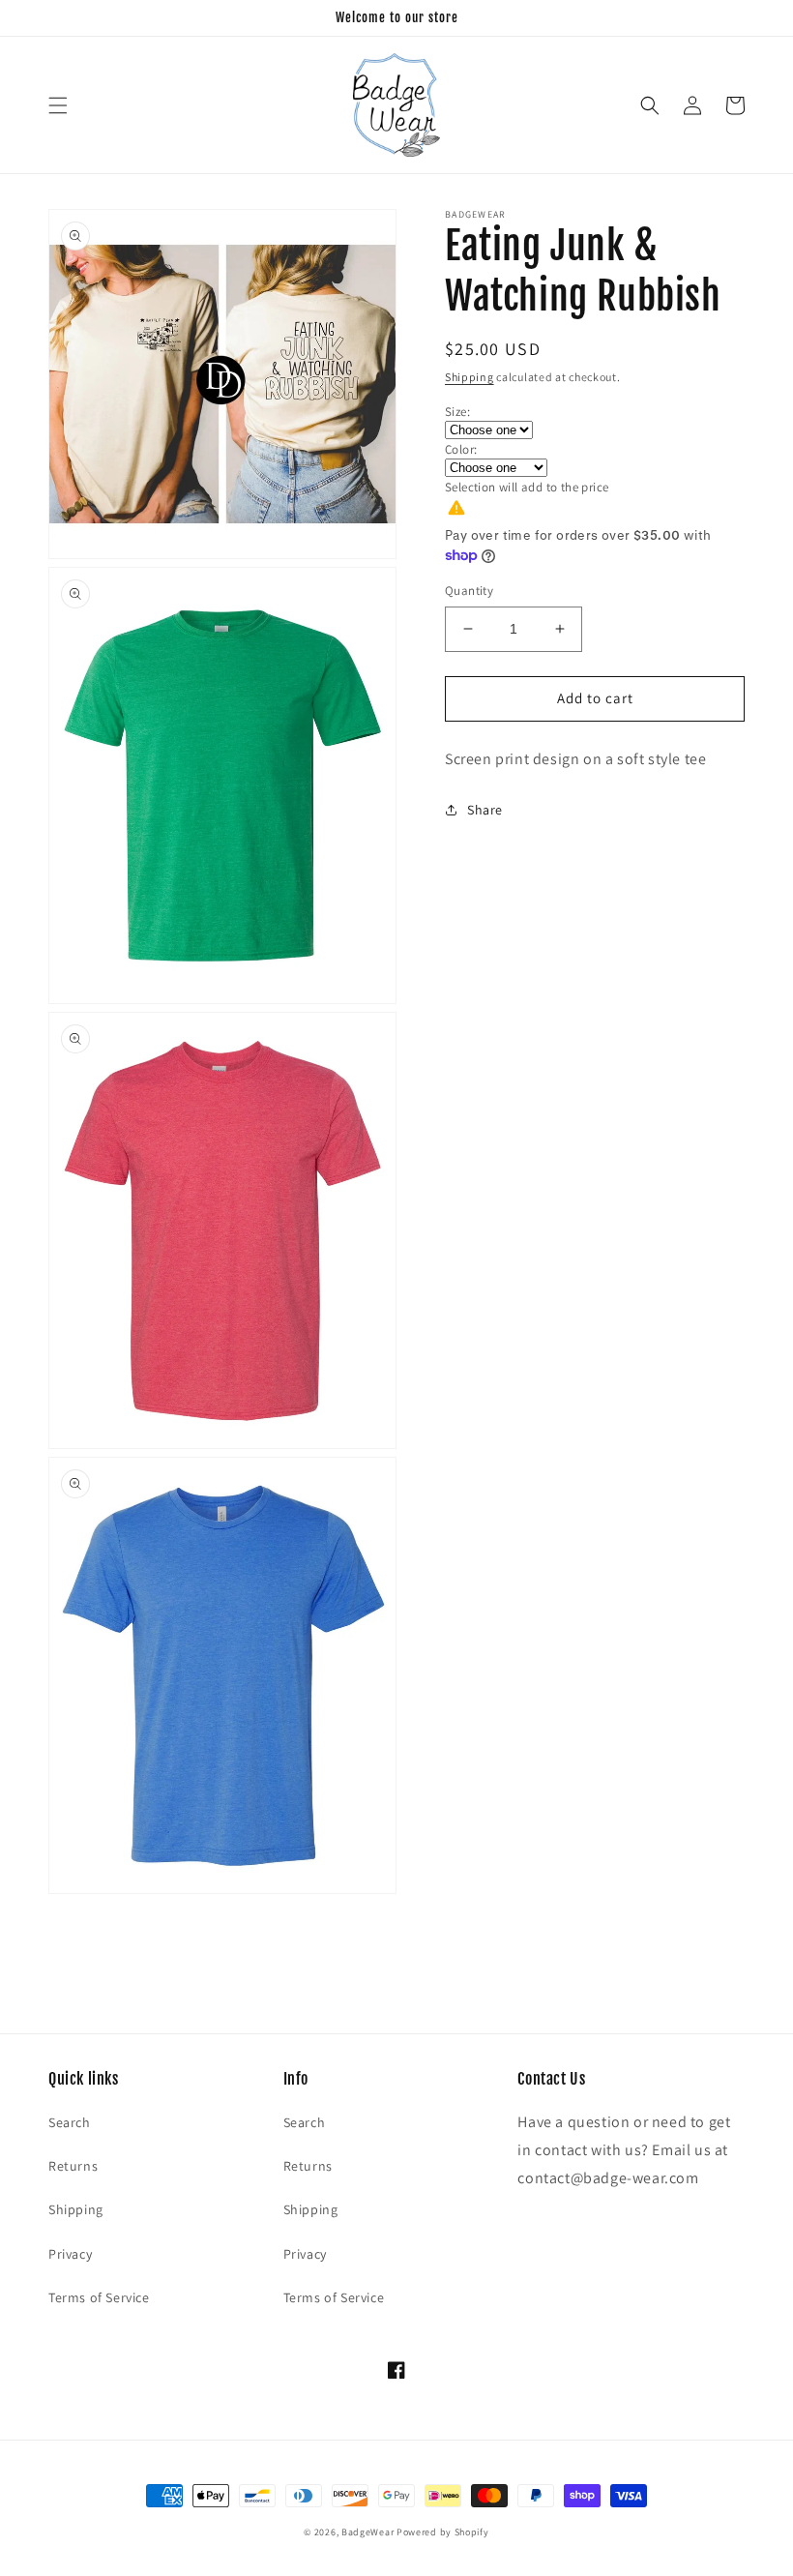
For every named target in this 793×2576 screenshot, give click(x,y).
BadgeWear (367, 2532)
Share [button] (485, 810)
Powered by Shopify (443, 2532)
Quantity (469, 591)
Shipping (470, 377)
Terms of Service (99, 2297)
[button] (58, 105)
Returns (73, 2166)
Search (70, 2122)
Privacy (70, 2254)
